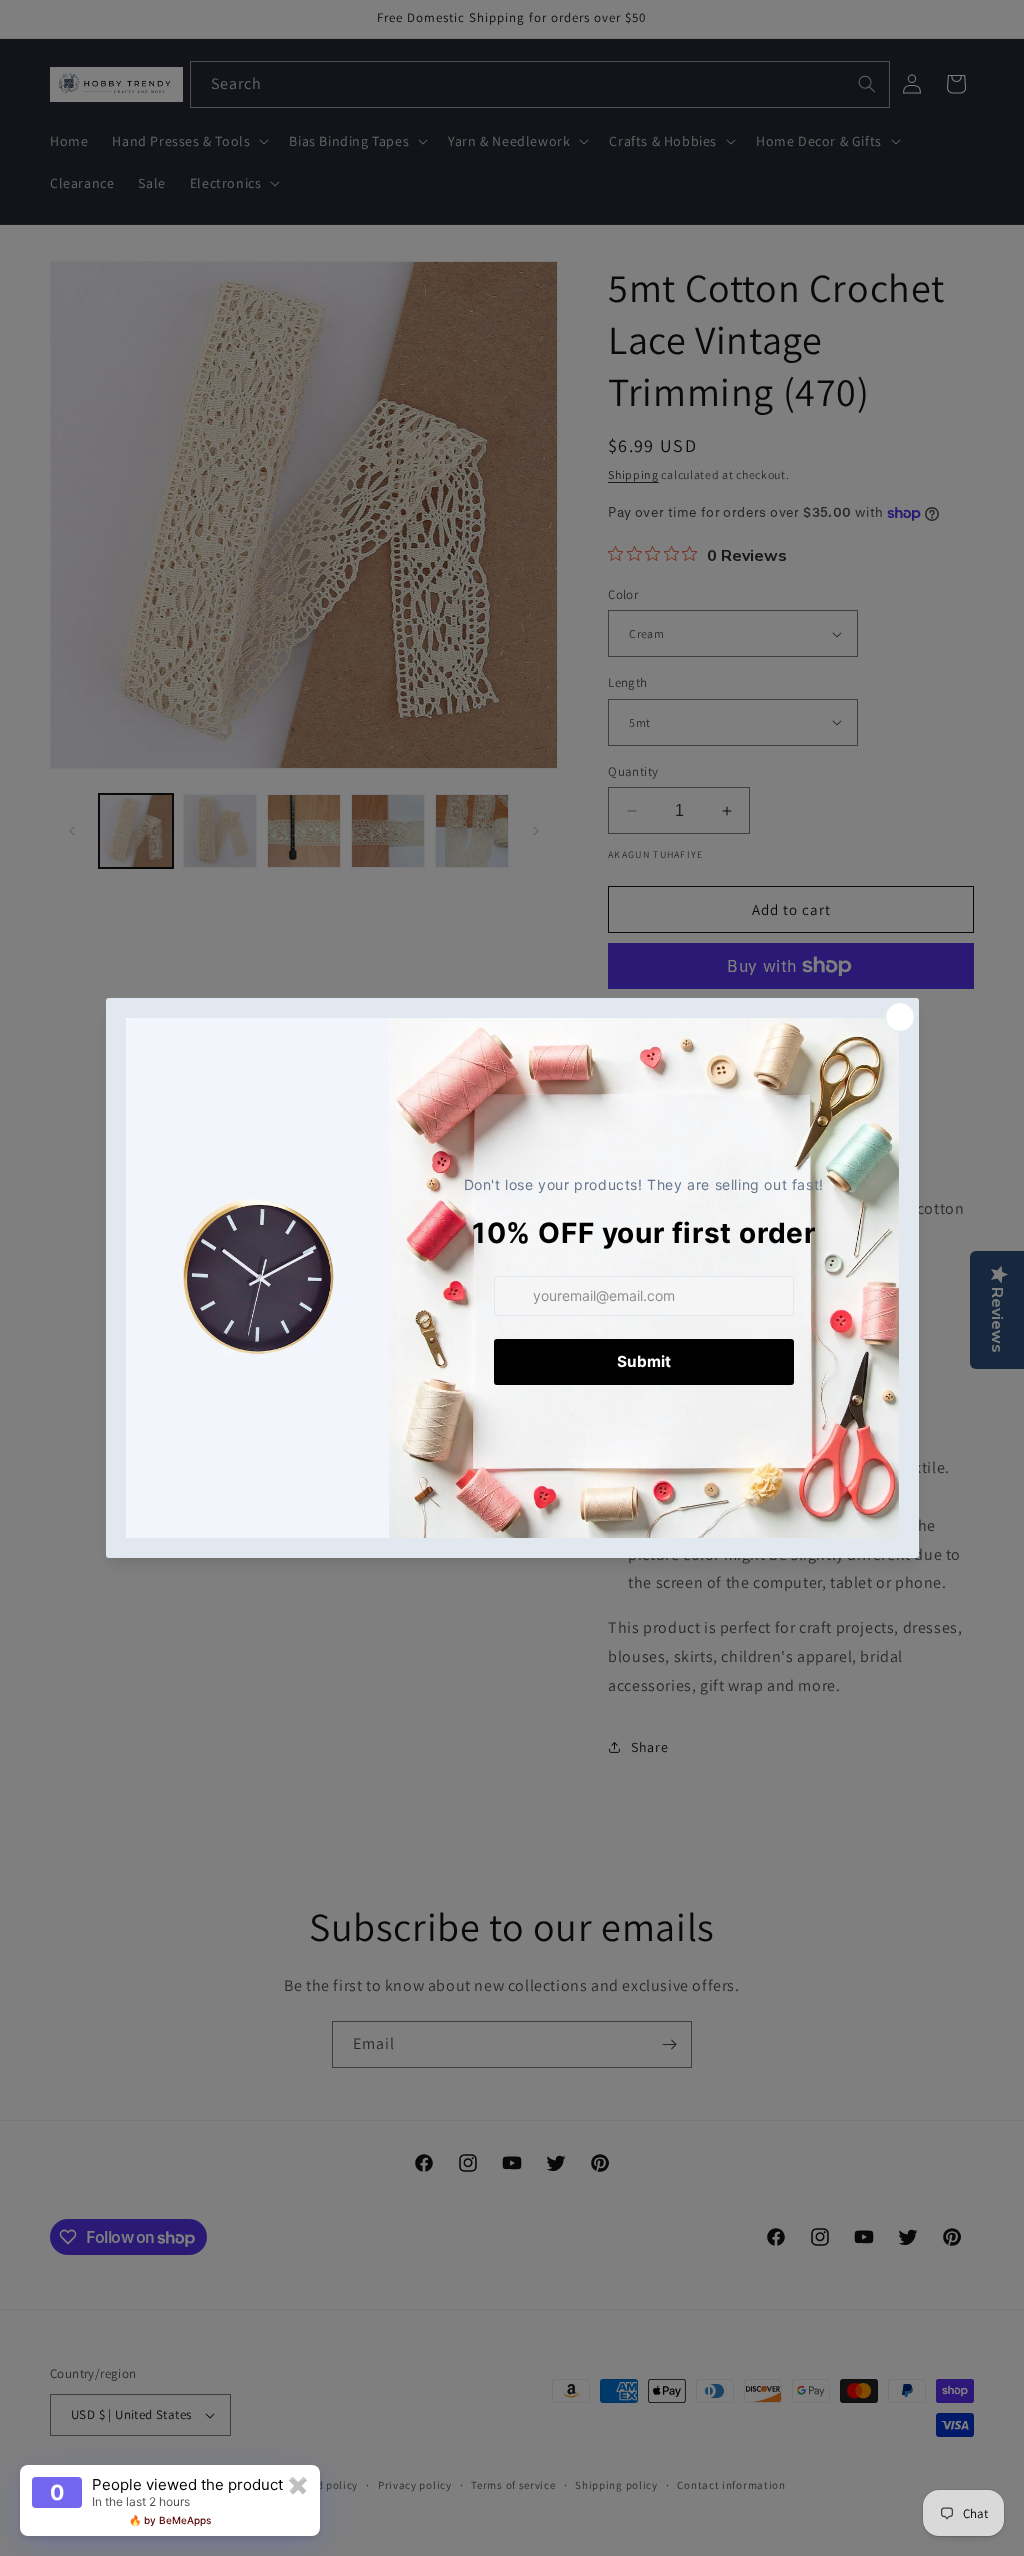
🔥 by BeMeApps (170, 2520)
